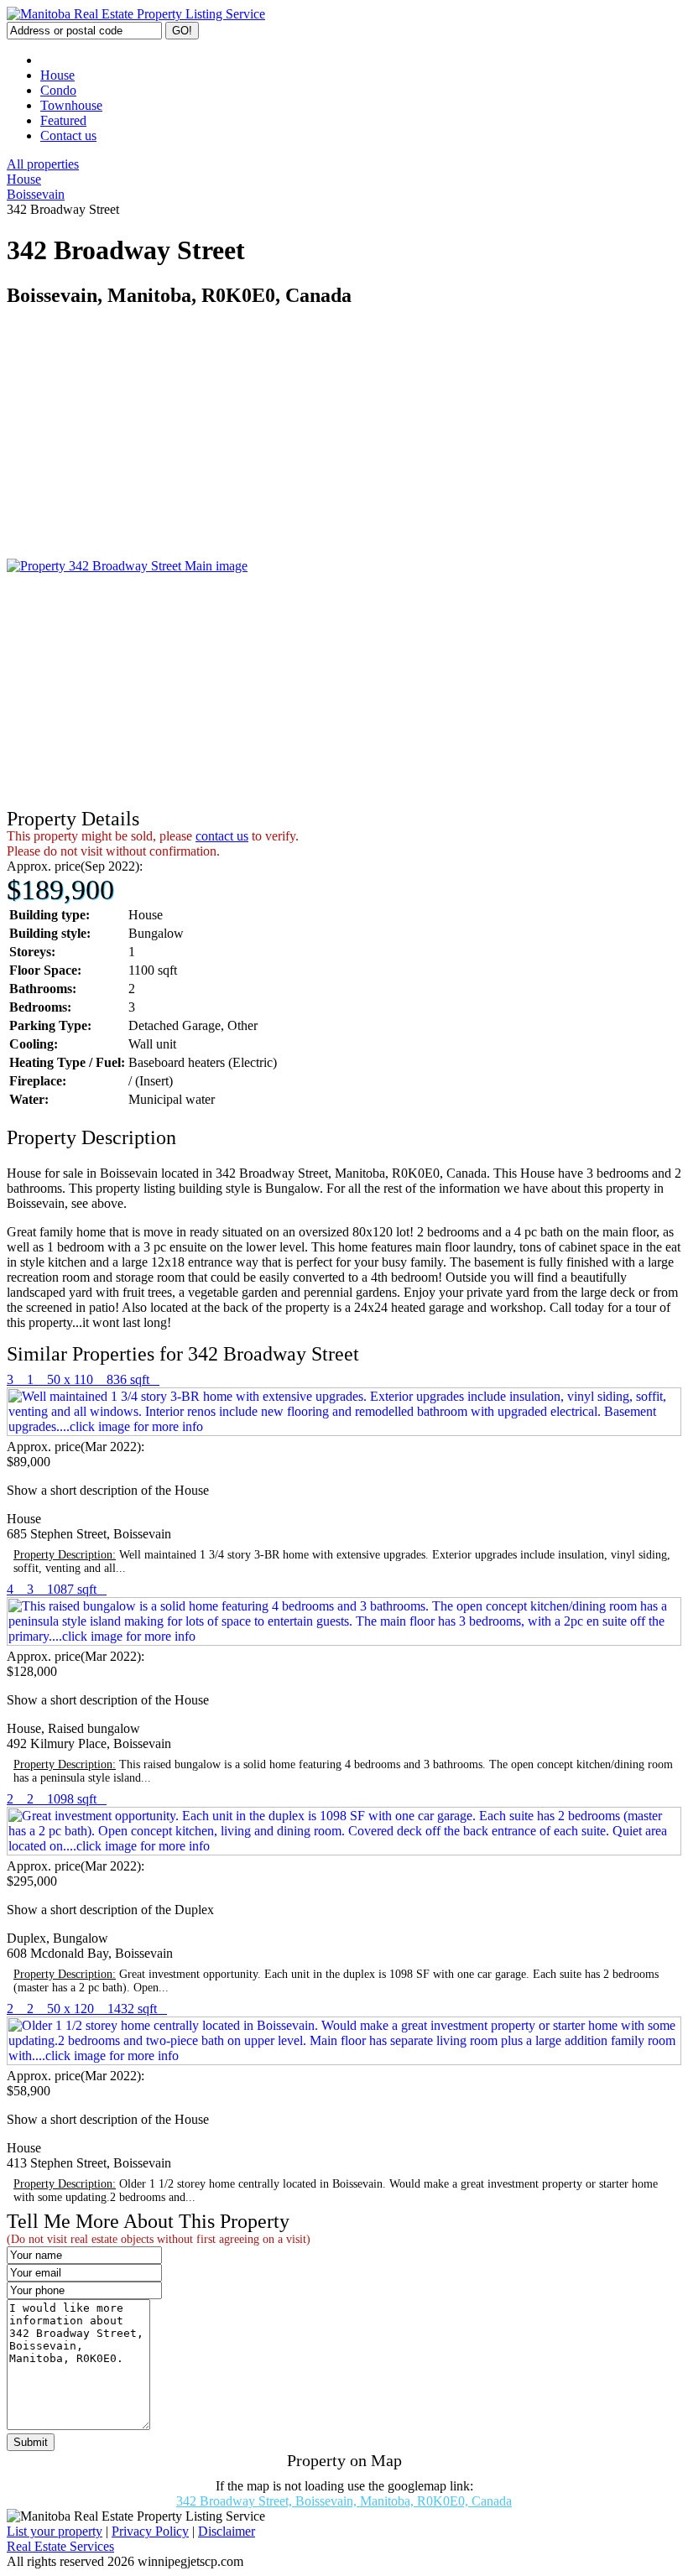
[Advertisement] (344, 441)
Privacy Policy (150, 2531)
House (57, 75)
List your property (55, 2531)
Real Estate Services (60, 2546)
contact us (222, 836)
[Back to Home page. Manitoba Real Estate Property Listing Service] (136, 14)
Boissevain (36, 194)
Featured (63, 120)
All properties (43, 164)
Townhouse (71, 105)
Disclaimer (227, 2531)
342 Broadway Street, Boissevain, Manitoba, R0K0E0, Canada (344, 2501)
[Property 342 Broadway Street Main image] (127, 566)
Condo (58, 90)
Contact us (68, 135)
